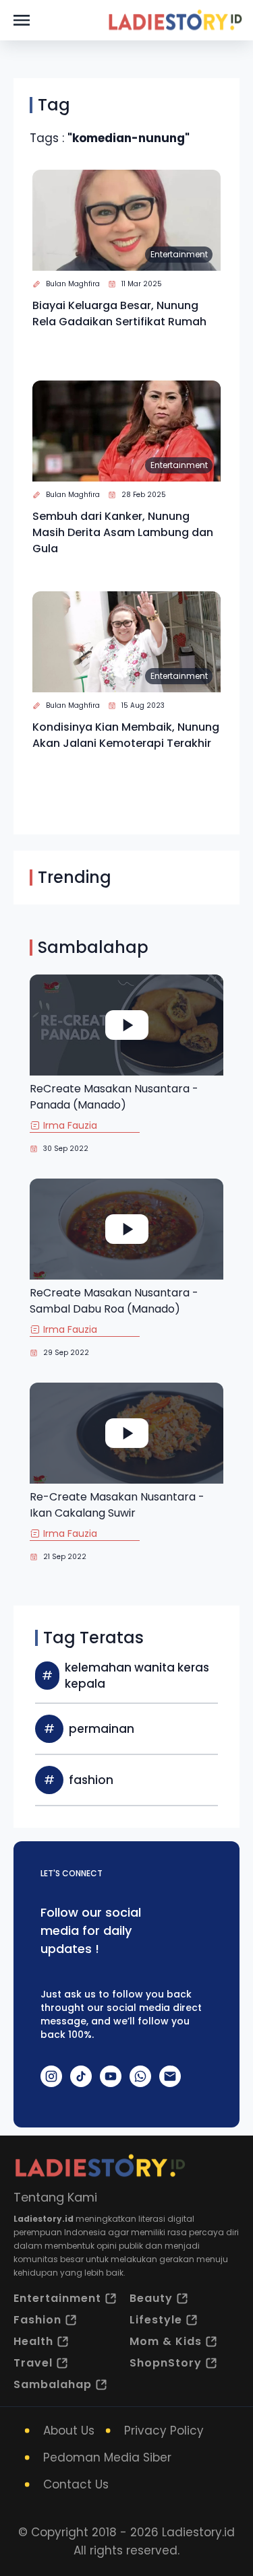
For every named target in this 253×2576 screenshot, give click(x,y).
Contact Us (76, 2484)
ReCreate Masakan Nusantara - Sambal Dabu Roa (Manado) (114, 1301)
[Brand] (175, 20)
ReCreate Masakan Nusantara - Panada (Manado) (114, 1097)
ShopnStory (166, 2363)
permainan (102, 1729)
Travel (33, 2363)
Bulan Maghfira (73, 284)
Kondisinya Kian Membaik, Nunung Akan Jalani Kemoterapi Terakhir (126, 735)
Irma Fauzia (70, 1125)
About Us (69, 2431)
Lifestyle (156, 2320)
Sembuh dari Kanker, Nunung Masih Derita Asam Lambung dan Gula (123, 532)
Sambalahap (53, 2384)
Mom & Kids (166, 2341)
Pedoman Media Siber (107, 2457)
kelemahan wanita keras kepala (137, 1676)
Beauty (151, 2298)
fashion (91, 1780)
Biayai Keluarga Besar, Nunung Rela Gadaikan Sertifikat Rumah (119, 313)
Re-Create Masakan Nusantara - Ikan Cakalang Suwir (117, 1505)
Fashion (37, 2320)
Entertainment (179, 254)
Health (33, 2341)
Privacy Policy (164, 2431)
